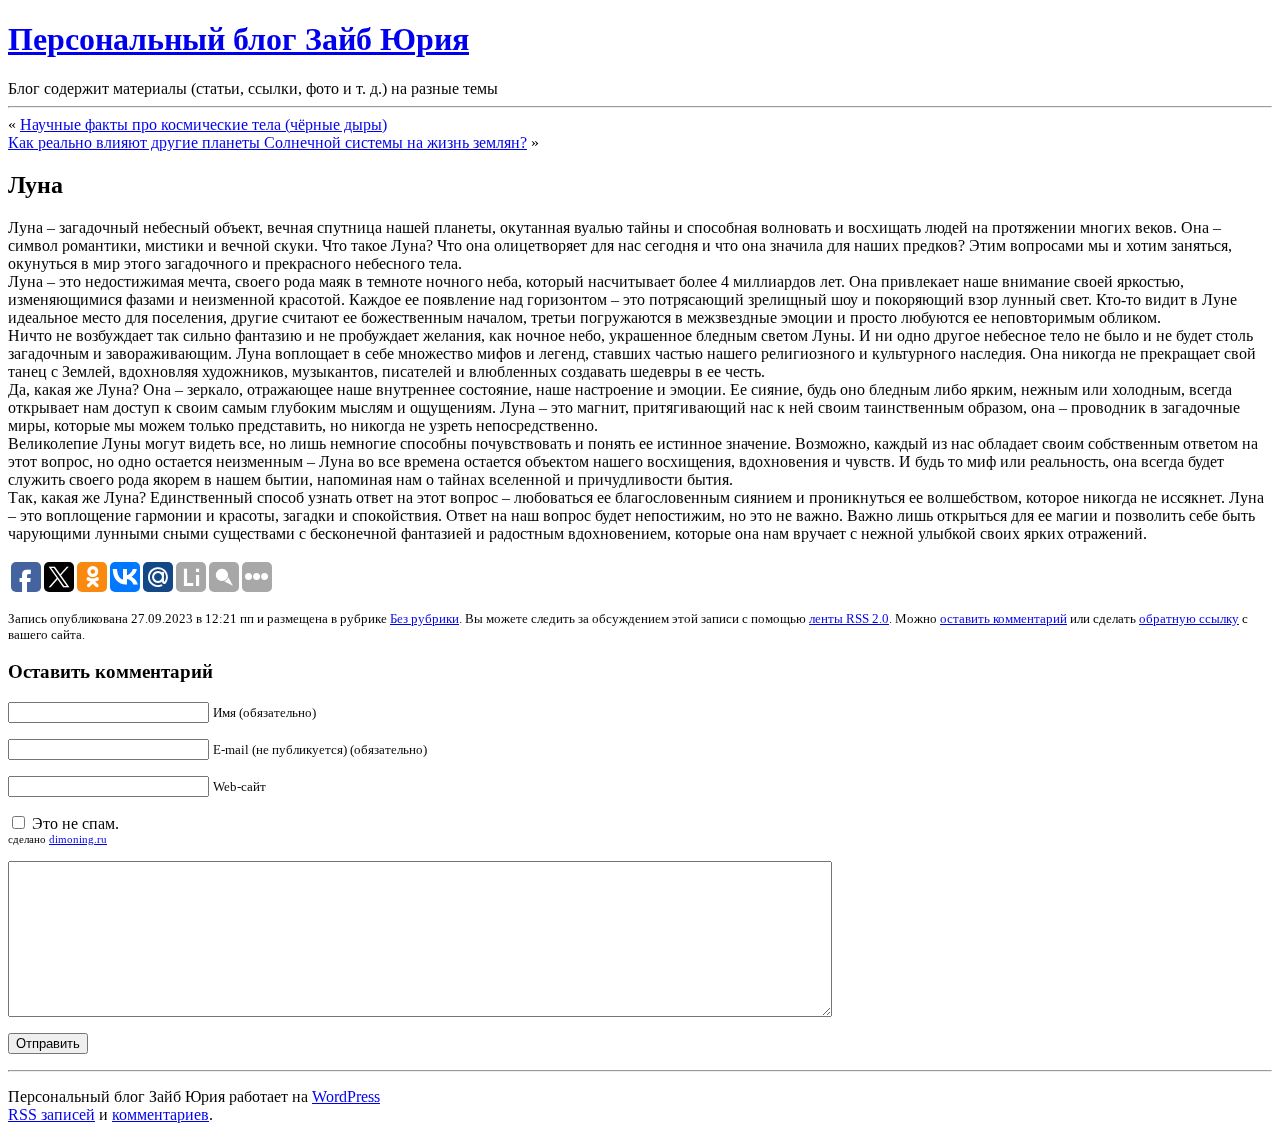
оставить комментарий (1003, 618)
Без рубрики (424, 618)
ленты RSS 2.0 (849, 618)
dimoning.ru (78, 839)
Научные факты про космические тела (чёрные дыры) (203, 124)
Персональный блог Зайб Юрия (238, 39)
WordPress (346, 1096)
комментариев (160, 1114)
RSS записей (51, 1114)
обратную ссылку (1189, 618)
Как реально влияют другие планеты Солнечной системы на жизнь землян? (267, 142)
